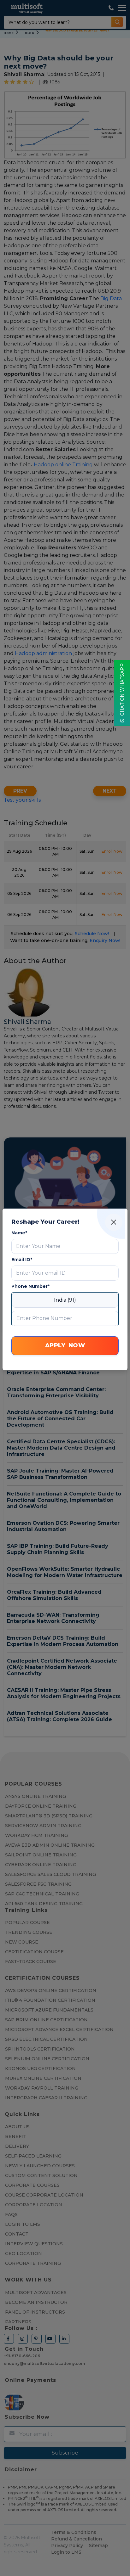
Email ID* (22, 1260)
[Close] (114, 1222)
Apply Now (65, 1345)
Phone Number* (30, 1286)
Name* (19, 1233)
